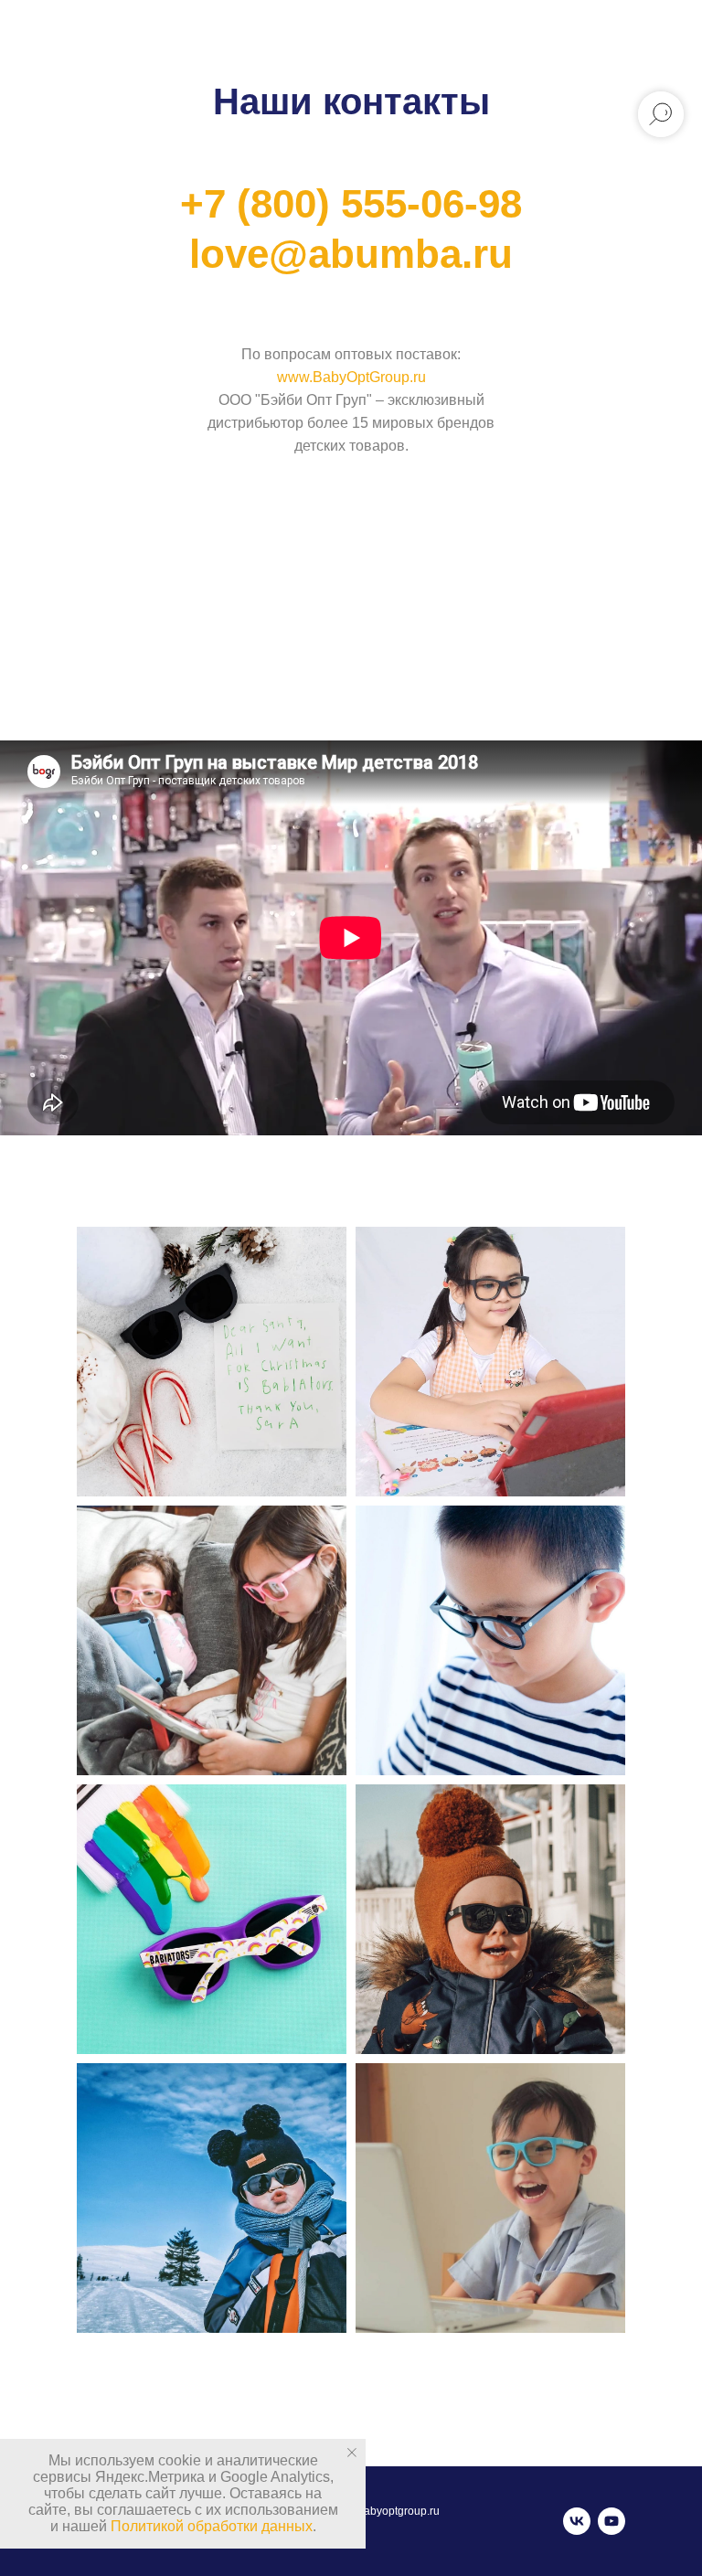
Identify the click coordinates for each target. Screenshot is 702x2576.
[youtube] (612, 2521)
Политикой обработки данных (212, 2526)
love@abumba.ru (351, 254)
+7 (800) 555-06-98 (351, 203)
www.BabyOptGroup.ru (351, 377)
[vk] (577, 2521)
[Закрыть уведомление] (352, 2453)
